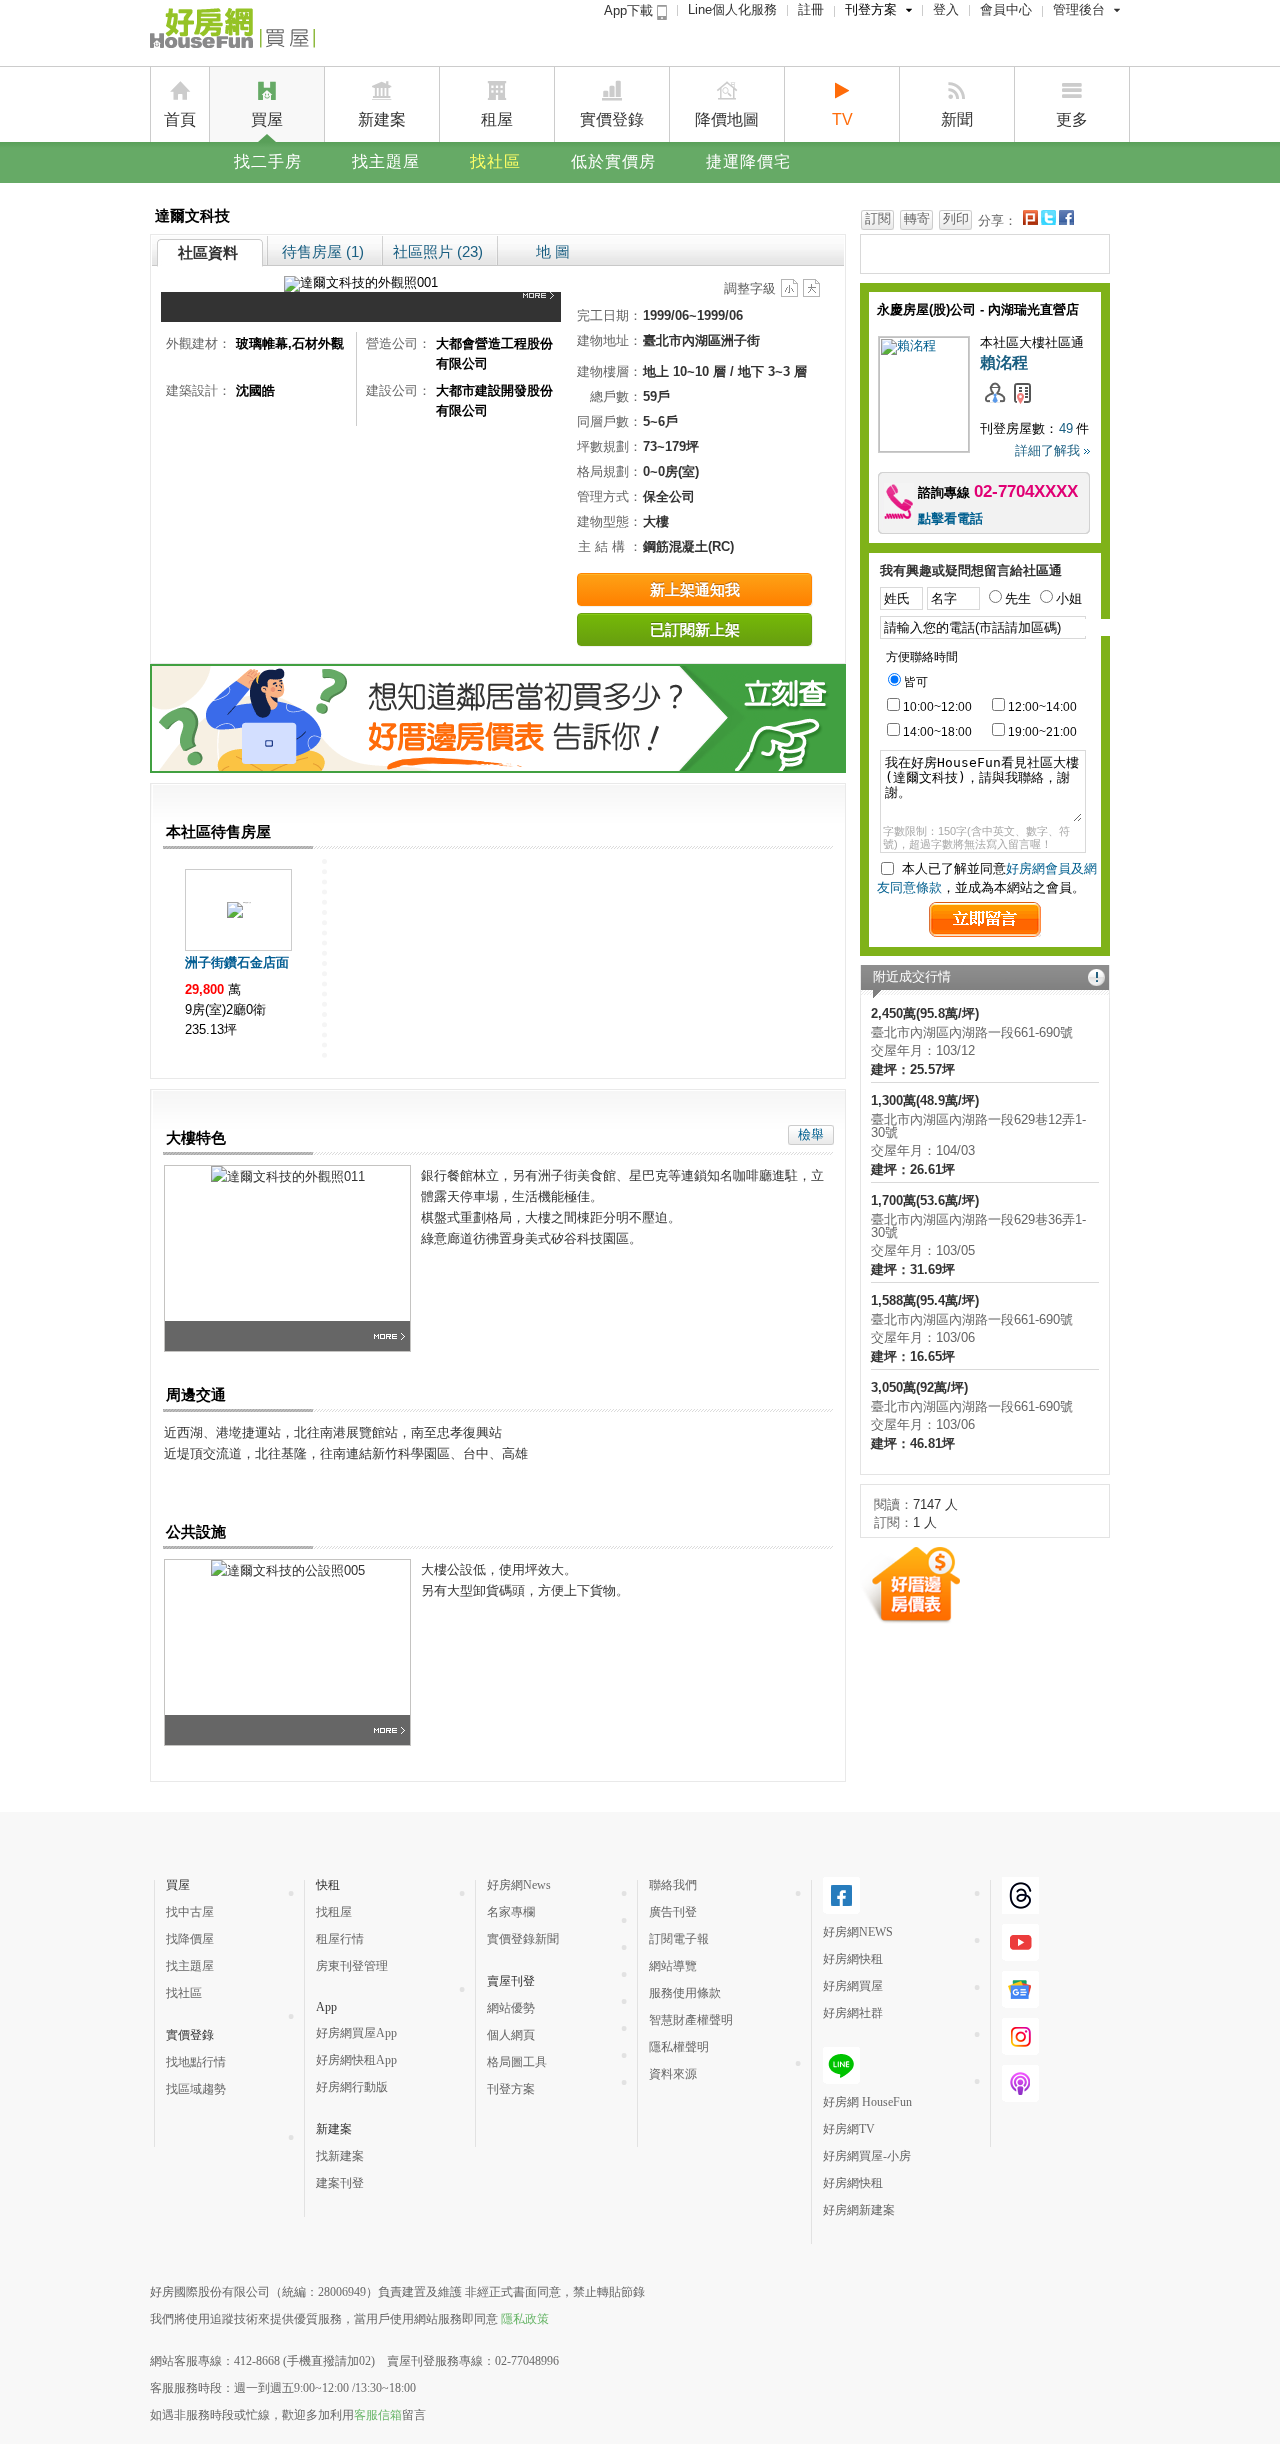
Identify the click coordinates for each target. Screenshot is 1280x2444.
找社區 (495, 161)
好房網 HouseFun (867, 2102)
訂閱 (878, 218)
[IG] (1020, 2047)
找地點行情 (196, 2062)
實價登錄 (612, 119)
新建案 (382, 119)
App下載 (630, 10)
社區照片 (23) (438, 251)
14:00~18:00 (937, 732)
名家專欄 (511, 1912)
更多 (1072, 119)
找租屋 (334, 1912)
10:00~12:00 (937, 707)
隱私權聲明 (679, 2047)
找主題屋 (386, 161)
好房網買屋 (853, 1986)
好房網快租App (356, 2060)
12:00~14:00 (1042, 707)
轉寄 (917, 218)
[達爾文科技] (542, 307)
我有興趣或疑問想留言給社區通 (971, 570)
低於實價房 (613, 161)
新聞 (957, 119)
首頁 (180, 119)
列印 (956, 218)
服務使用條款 (685, 1993)
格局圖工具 (517, 2062)
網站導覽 (673, 1966)
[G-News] (1020, 2000)
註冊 (811, 9)
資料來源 (673, 2074)
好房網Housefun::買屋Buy (232, 32)
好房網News (519, 1885)
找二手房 (268, 161)
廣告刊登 (673, 1912)
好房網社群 (853, 2013)
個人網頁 (511, 2035)
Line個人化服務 (732, 9)
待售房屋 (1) (323, 251)
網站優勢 (511, 2008)
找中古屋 (190, 1912)
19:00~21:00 (1042, 732)
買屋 (267, 119)
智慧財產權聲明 (691, 2020)
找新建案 (340, 2156)
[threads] (1020, 1906)
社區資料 (208, 252)
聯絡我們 (673, 1885)
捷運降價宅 (748, 161)
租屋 (497, 119)
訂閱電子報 (679, 1939)
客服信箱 (378, 2415)
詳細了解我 (1047, 450)
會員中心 (1006, 9)
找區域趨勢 (196, 2089)
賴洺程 (1004, 362)
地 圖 (553, 251)
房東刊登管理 (352, 1966)
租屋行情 (340, 1939)
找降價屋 (190, 1939)
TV (842, 119)
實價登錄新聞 (523, 1939)
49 (1066, 428)
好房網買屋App (356, 2033)
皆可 (916, 682)
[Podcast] (1020, 2094)
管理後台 (1079, 9)
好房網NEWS (858, 1932)
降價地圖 (727, 119)
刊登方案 (871, 9)
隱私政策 (525, 2319)
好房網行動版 (352, 2087)
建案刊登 (340, 2183)
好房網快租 (853, 1959)
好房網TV (849, 2129)
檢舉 (811, 1134)
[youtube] (1020, 1953)
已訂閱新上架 (695, 629)
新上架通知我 (695, 589)
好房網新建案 (859, 2210)
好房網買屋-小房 (867, 2156)
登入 (946, 9)
